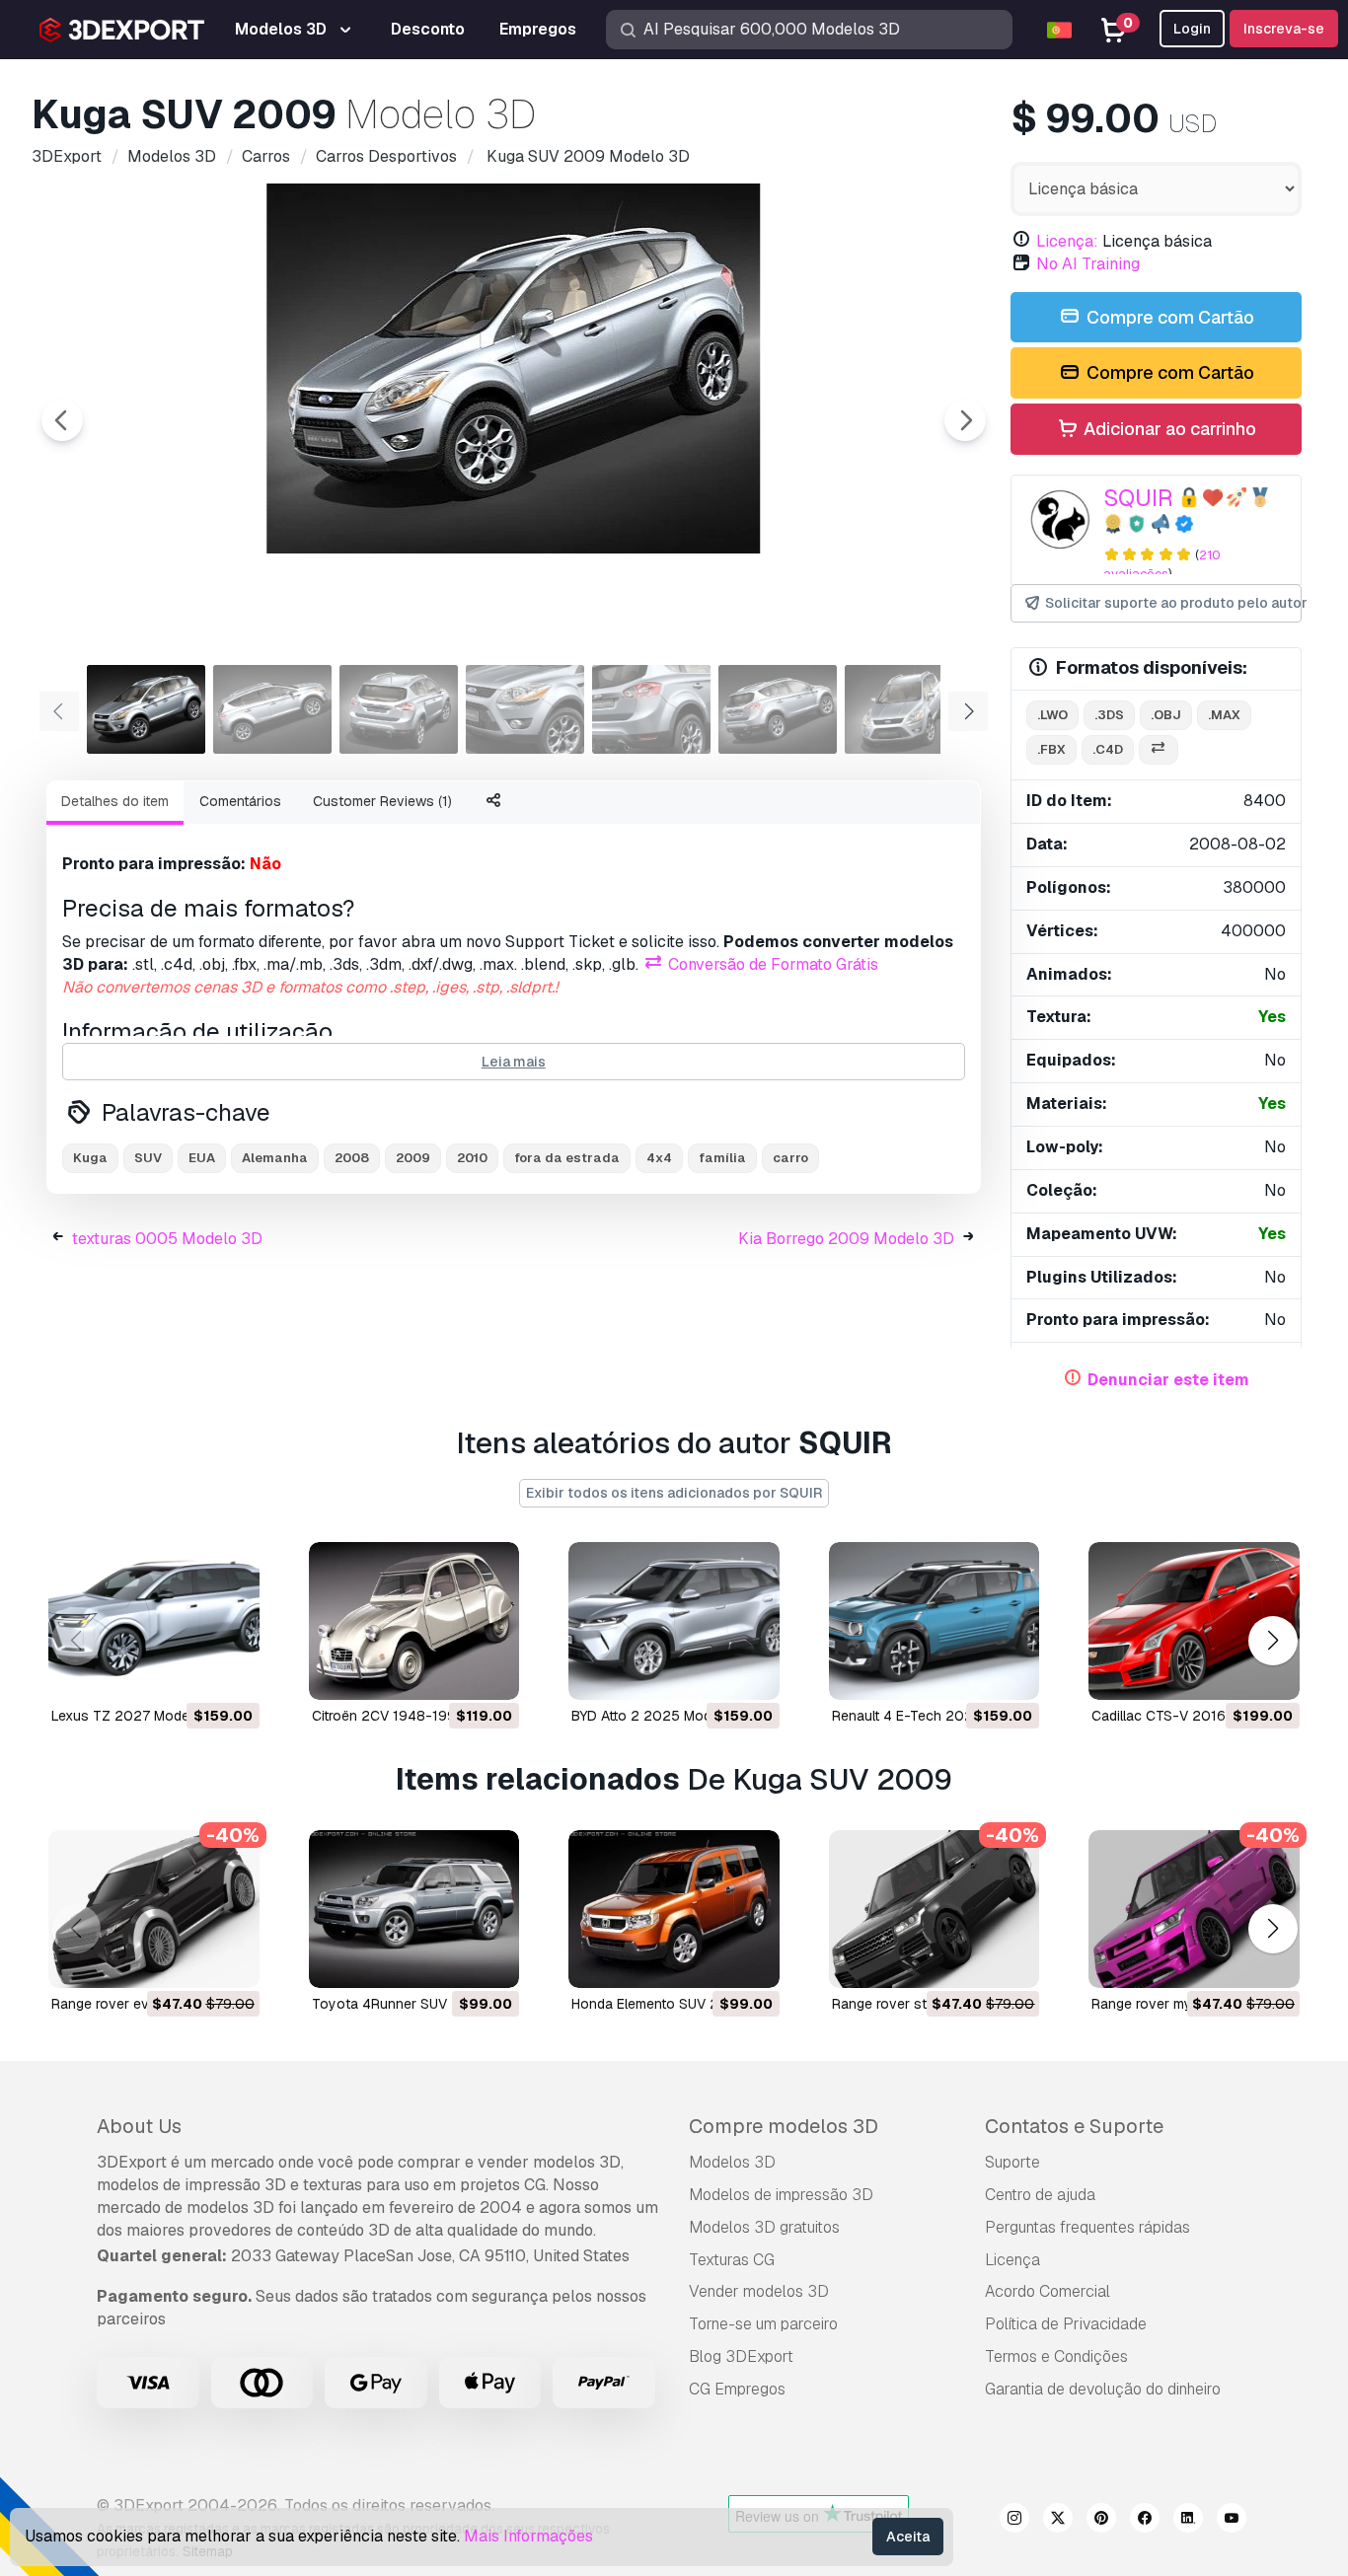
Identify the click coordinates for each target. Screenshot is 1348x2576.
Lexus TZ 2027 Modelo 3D (137, 1716)
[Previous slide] (62, 420)
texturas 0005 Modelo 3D (167, 1239)
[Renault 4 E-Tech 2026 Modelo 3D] (935, 1621)
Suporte (1012, 2162)
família (722, 1158)
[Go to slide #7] (904, 709)
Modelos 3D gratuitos (764, 2227)
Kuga (90, 1158)
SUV (148, 1158)
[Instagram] (1014, 2521)
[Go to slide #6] (778, 709)
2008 (352, 1158)
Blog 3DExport (741, 2356)
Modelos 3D (732, 2162)
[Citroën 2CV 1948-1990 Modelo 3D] (414, 1621)
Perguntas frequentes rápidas (1087, 2227)
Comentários (240, 801)
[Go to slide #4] (525, 709)
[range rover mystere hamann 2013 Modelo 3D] (1194, 1909)
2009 (413, 1158)
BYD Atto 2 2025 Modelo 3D (662, 1716)
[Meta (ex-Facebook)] (1145, 2521)
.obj (1166, 715)
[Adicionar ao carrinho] (190, 1672)
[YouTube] (1232, 2521)
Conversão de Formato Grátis (771, 964)
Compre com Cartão (1168, 317)
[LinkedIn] (1188, 2521)
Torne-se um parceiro (763, 2324)
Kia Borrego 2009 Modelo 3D (846, 1239)
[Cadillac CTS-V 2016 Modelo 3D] (1194, 1621)
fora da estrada (567, 1158)
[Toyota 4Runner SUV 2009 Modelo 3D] (414, 1909)
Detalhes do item (115, 801)
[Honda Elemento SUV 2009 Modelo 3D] (674, 1909)
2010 (472, 1158)
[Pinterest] (1101, 2521)
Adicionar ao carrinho (1168, 429)
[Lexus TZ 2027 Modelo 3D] (154, 1621)
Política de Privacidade (1066, 2324)
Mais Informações (528, 2536)
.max (1224, 715)
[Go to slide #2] (272, 709)
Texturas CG (732, 2260)
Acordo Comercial (1048, 2291)
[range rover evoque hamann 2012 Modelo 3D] (154, 1909)
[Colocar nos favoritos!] (231, 1672)
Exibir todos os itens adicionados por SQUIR (674, 1493)
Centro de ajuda (1040, 2195)
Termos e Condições (1056, 2356)
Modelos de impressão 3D (781, 2195)
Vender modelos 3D (759, 2291)
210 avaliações (1162, 564)
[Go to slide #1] (146, 709)
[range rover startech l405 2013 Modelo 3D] (935, 1909)
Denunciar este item (1168, 1380)
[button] (1273, 1640)
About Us (139, 2126)
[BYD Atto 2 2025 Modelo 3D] (674, 1621)
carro (790, 1158)
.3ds (1109, 715)
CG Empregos (737, 2389)
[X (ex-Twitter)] (1058, 2521)
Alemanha (275, 1158)
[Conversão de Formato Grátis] (1159, 750)
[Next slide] (965, 420)
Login (1192, 29)
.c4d (1108, 749)
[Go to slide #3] (399, 709)
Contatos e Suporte (1074, 2126)
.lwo (1052, 715)
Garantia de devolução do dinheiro (1103, 2389)
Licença (1012, 2260)
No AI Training (1088, 264)
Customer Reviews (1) (382, 801)
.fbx (1051, 749)
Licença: (1067, 241)
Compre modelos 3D (784, 2126)
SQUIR (1138, 498)
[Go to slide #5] (651, 709)
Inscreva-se (1284, 29)
